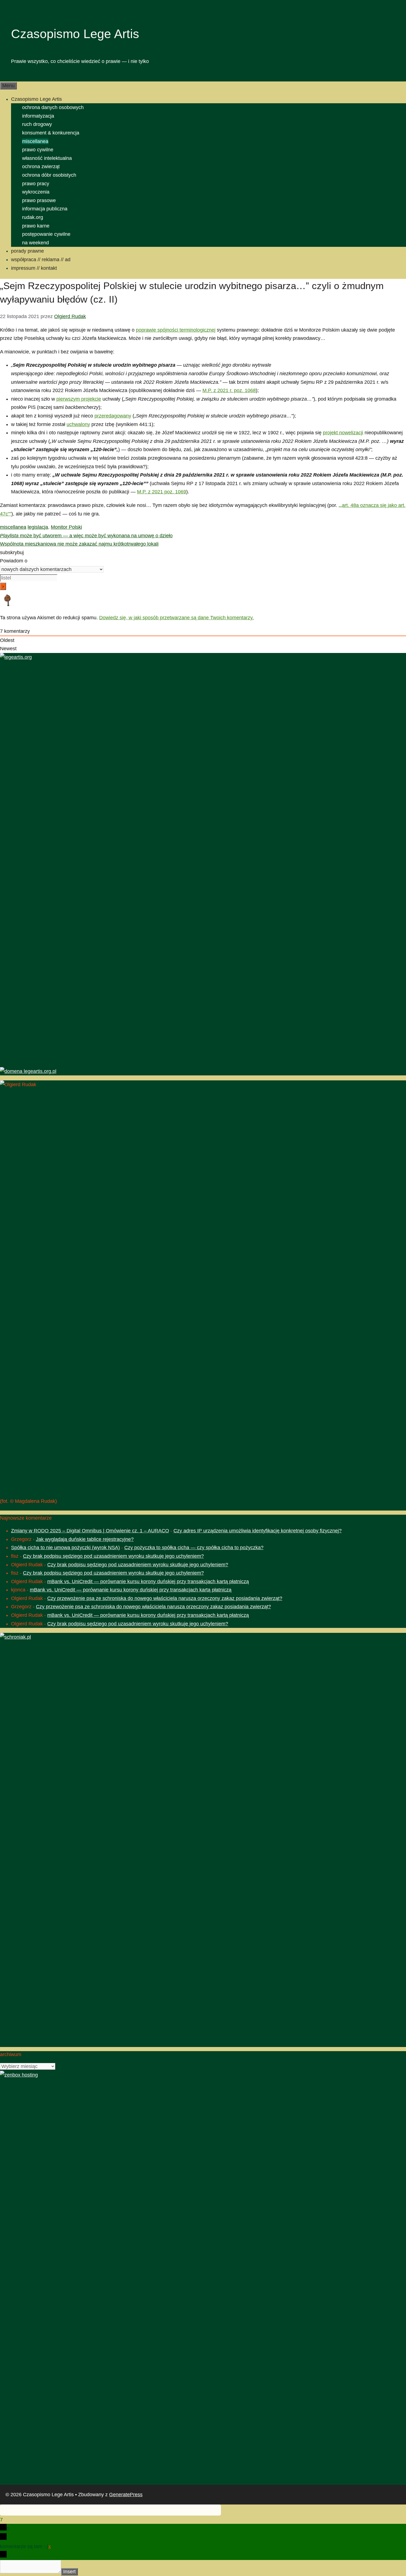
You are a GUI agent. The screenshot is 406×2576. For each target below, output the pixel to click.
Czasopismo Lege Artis (75, 34)
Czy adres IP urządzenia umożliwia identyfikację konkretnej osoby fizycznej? (258, 1531)
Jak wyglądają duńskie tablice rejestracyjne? (85, 1539)
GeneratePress (126, 2495)
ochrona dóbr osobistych (49, 175)
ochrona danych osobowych (53, 107)
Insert (69, 2572)
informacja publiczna (45, 209)
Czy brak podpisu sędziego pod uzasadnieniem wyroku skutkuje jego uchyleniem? (113, 1556)
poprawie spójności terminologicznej (176, 330)
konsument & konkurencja (51, 133)
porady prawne (27, 251)
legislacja (38, 527)
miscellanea (35, 141)
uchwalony (78, 424)
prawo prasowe (39, 200)
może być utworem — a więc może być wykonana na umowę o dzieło (86, 536)
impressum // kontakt (34, 268)
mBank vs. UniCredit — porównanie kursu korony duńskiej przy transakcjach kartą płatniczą (148, 1581)
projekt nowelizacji (343, 433)
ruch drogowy (37, 124)
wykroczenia (36, 192)
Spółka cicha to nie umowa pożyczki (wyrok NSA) (65, 1548)
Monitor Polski (66, 527)
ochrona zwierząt (41, 166)
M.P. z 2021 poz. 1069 (162, 492)
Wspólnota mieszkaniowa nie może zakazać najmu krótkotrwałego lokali (79, 544)
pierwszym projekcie (79, 399)
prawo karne (36, 226)
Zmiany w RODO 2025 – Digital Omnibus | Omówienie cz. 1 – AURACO (90, 1531)
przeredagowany (113, 416)
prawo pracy (36, 184)
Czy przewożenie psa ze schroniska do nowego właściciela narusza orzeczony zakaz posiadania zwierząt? (165, 1598)
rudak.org (33, 217)
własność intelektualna (47, 158)
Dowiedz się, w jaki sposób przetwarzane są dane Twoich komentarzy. (176, 618)
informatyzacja (38, 116)
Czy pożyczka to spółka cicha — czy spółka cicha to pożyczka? (194, 1548)
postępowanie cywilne (46, 234)
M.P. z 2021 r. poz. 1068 (229, 390)
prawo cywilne (38, 150)
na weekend (35, 243)
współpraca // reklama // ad (41, 260)
